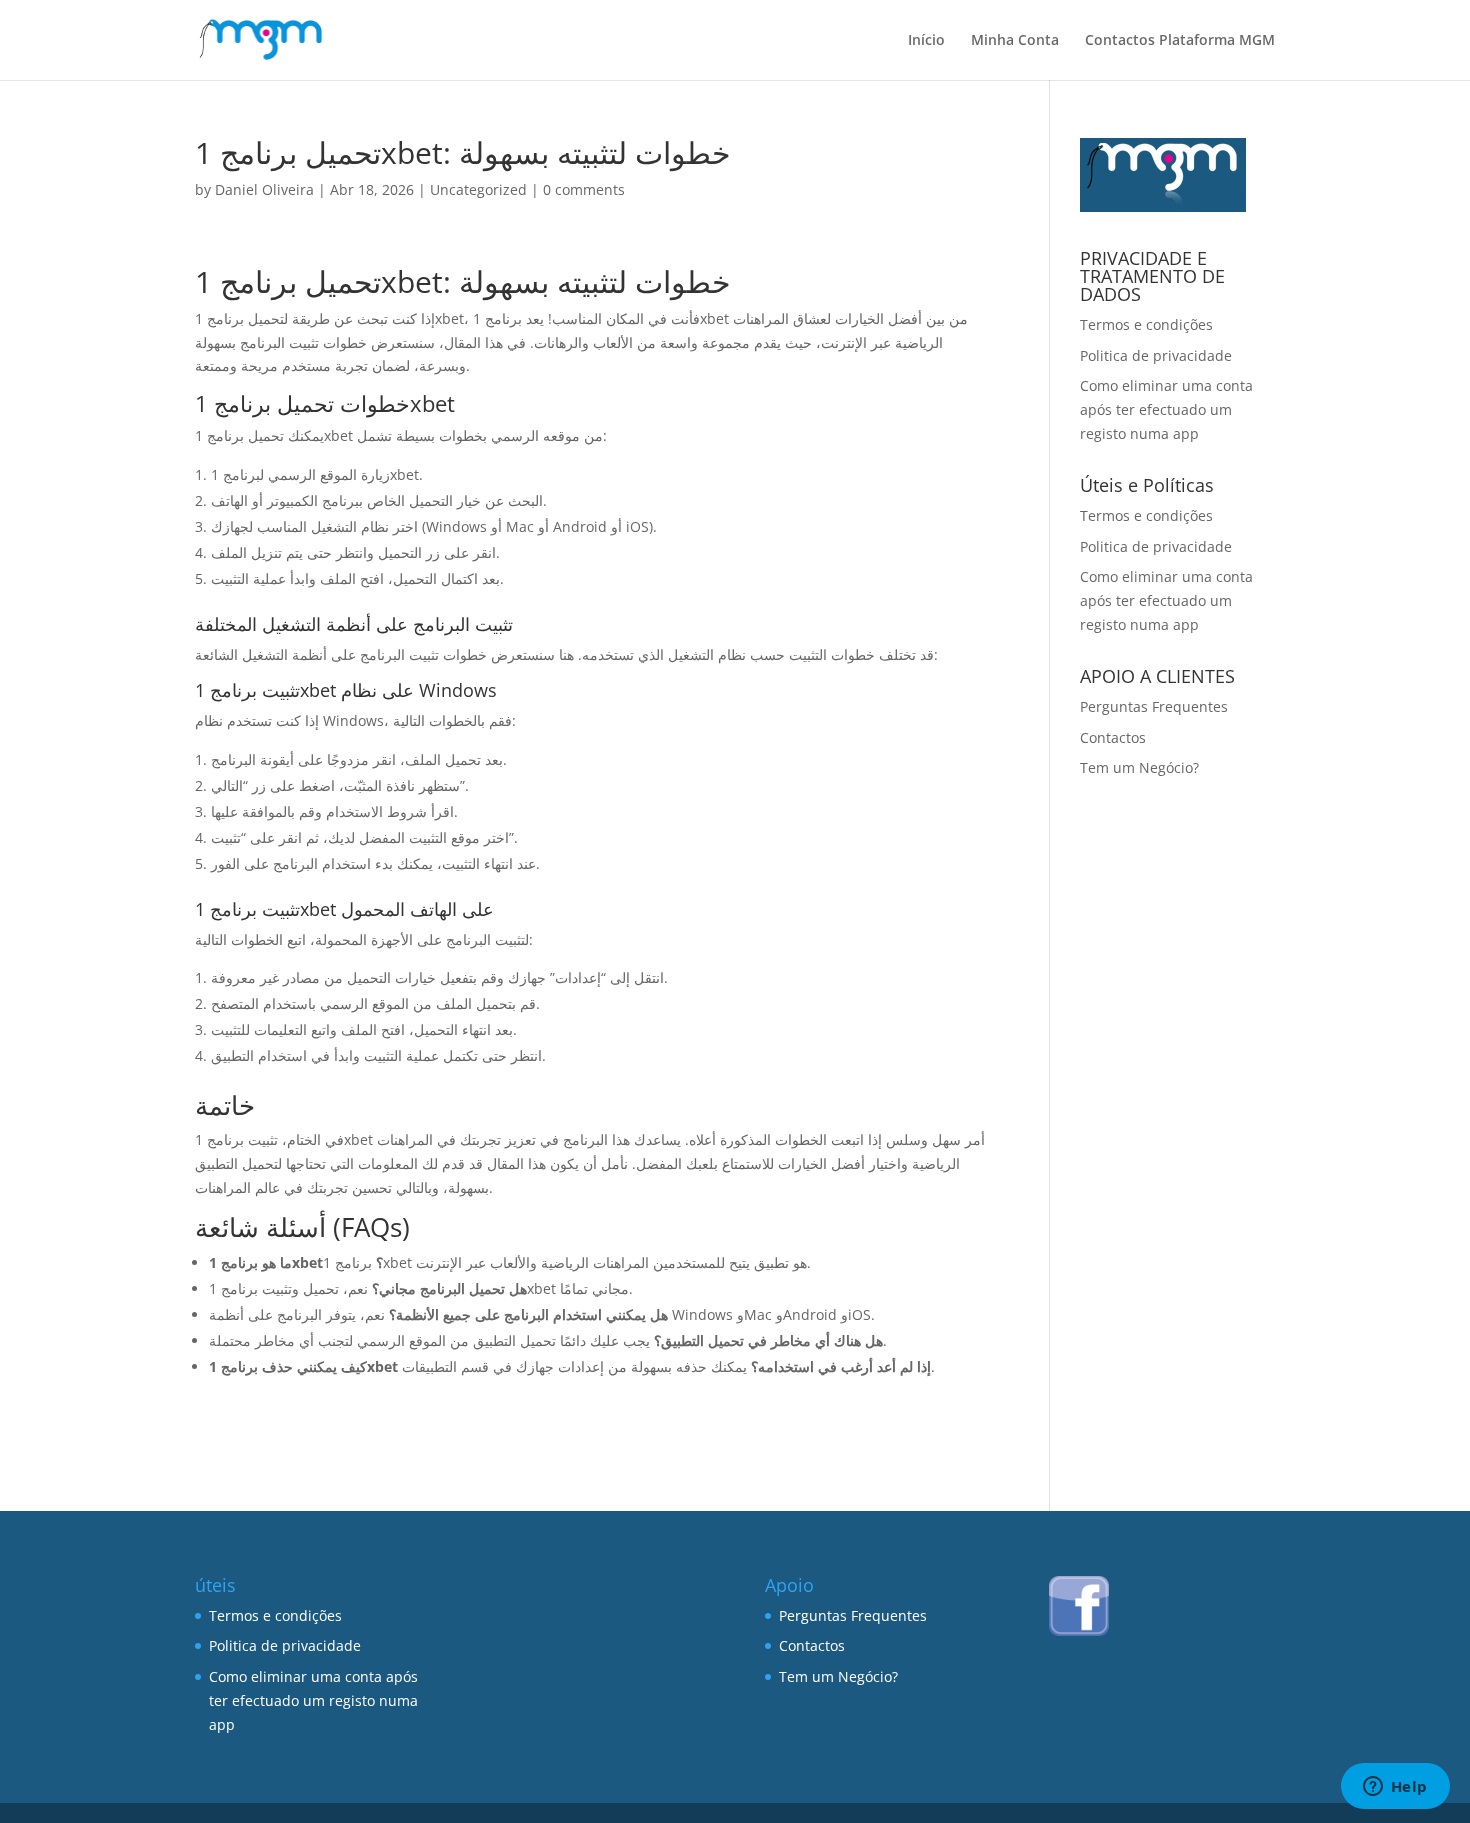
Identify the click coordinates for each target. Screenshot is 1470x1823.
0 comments (584, 189)
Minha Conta (1015, 41)
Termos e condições (1146, 324)
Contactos (1113, 737)
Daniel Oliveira (264, 189)
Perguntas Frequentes (1154, 706)
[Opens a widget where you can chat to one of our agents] (1395, 1788)
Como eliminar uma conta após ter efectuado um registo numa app (1166, 409)
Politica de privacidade (1156, 355)
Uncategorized (478, 189)
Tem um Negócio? (1139, 767)
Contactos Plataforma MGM (1180, 41)
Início (926, 41)
